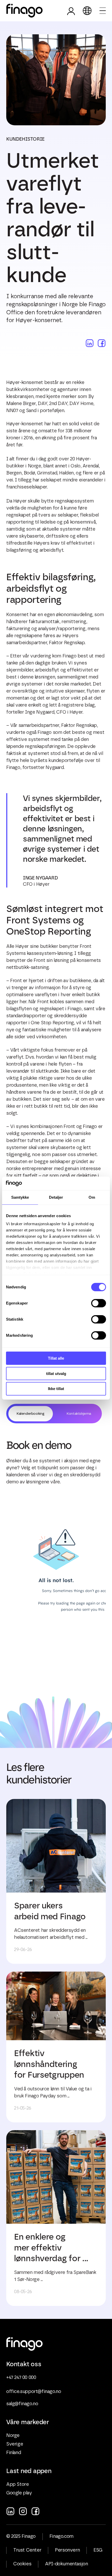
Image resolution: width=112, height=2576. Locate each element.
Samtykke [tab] (20, 1197)
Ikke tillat (56, 1389)
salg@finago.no (22, 2404)
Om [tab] (92, 1197)
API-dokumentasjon (66, 2564)
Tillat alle (56, 1358)
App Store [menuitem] (17, 2484)
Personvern (67, 2550)
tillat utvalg (56, 1374)
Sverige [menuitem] (15, 2444)
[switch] (99, 1303)
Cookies (22, 2564)
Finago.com (61, 2536)
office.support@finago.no (34, 2392)
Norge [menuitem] (13, 2436)
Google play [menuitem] (19, 2493)
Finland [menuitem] (14, 2453)
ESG (98, 2550)
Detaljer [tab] (56, 1197)
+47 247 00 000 (21, 2378)
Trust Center (27, 2550)
